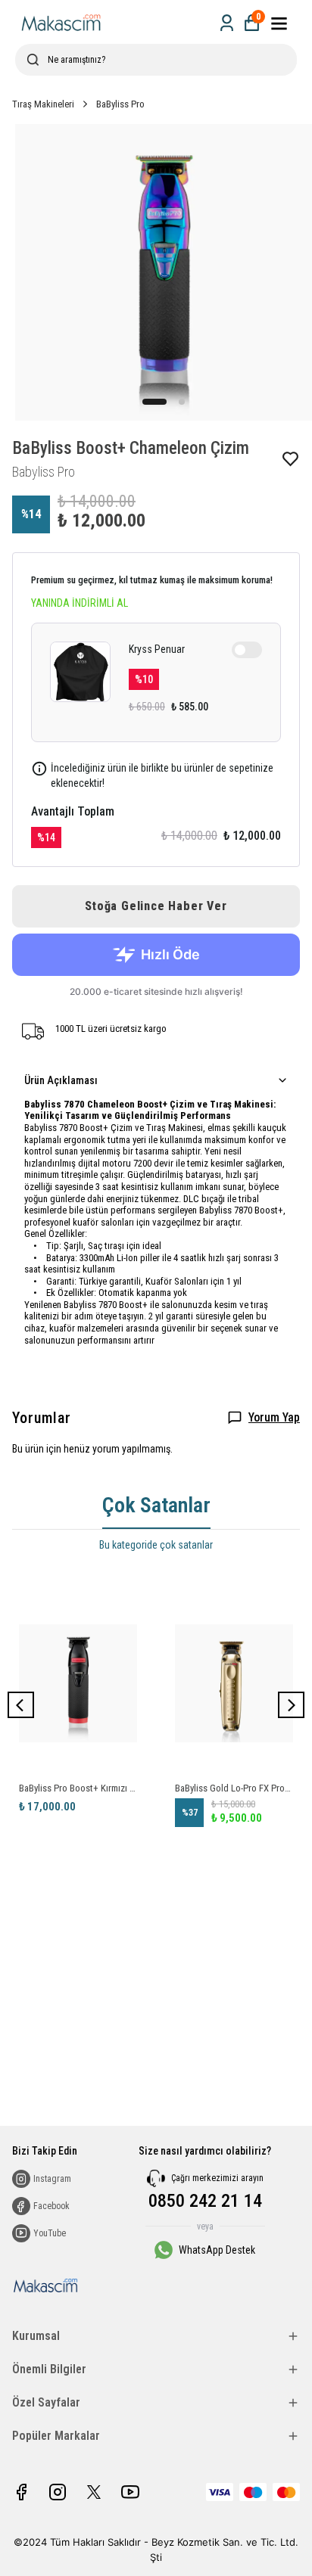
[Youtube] (130, 2492)
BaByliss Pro (120, 104)
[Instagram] (58, 2492)
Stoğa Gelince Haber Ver (156, 906)
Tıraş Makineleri (43, 104)
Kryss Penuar (157, 649)
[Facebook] (21, 2492)
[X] (94, 2492)
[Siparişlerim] (227, 23)
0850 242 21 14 (205, 2201)
